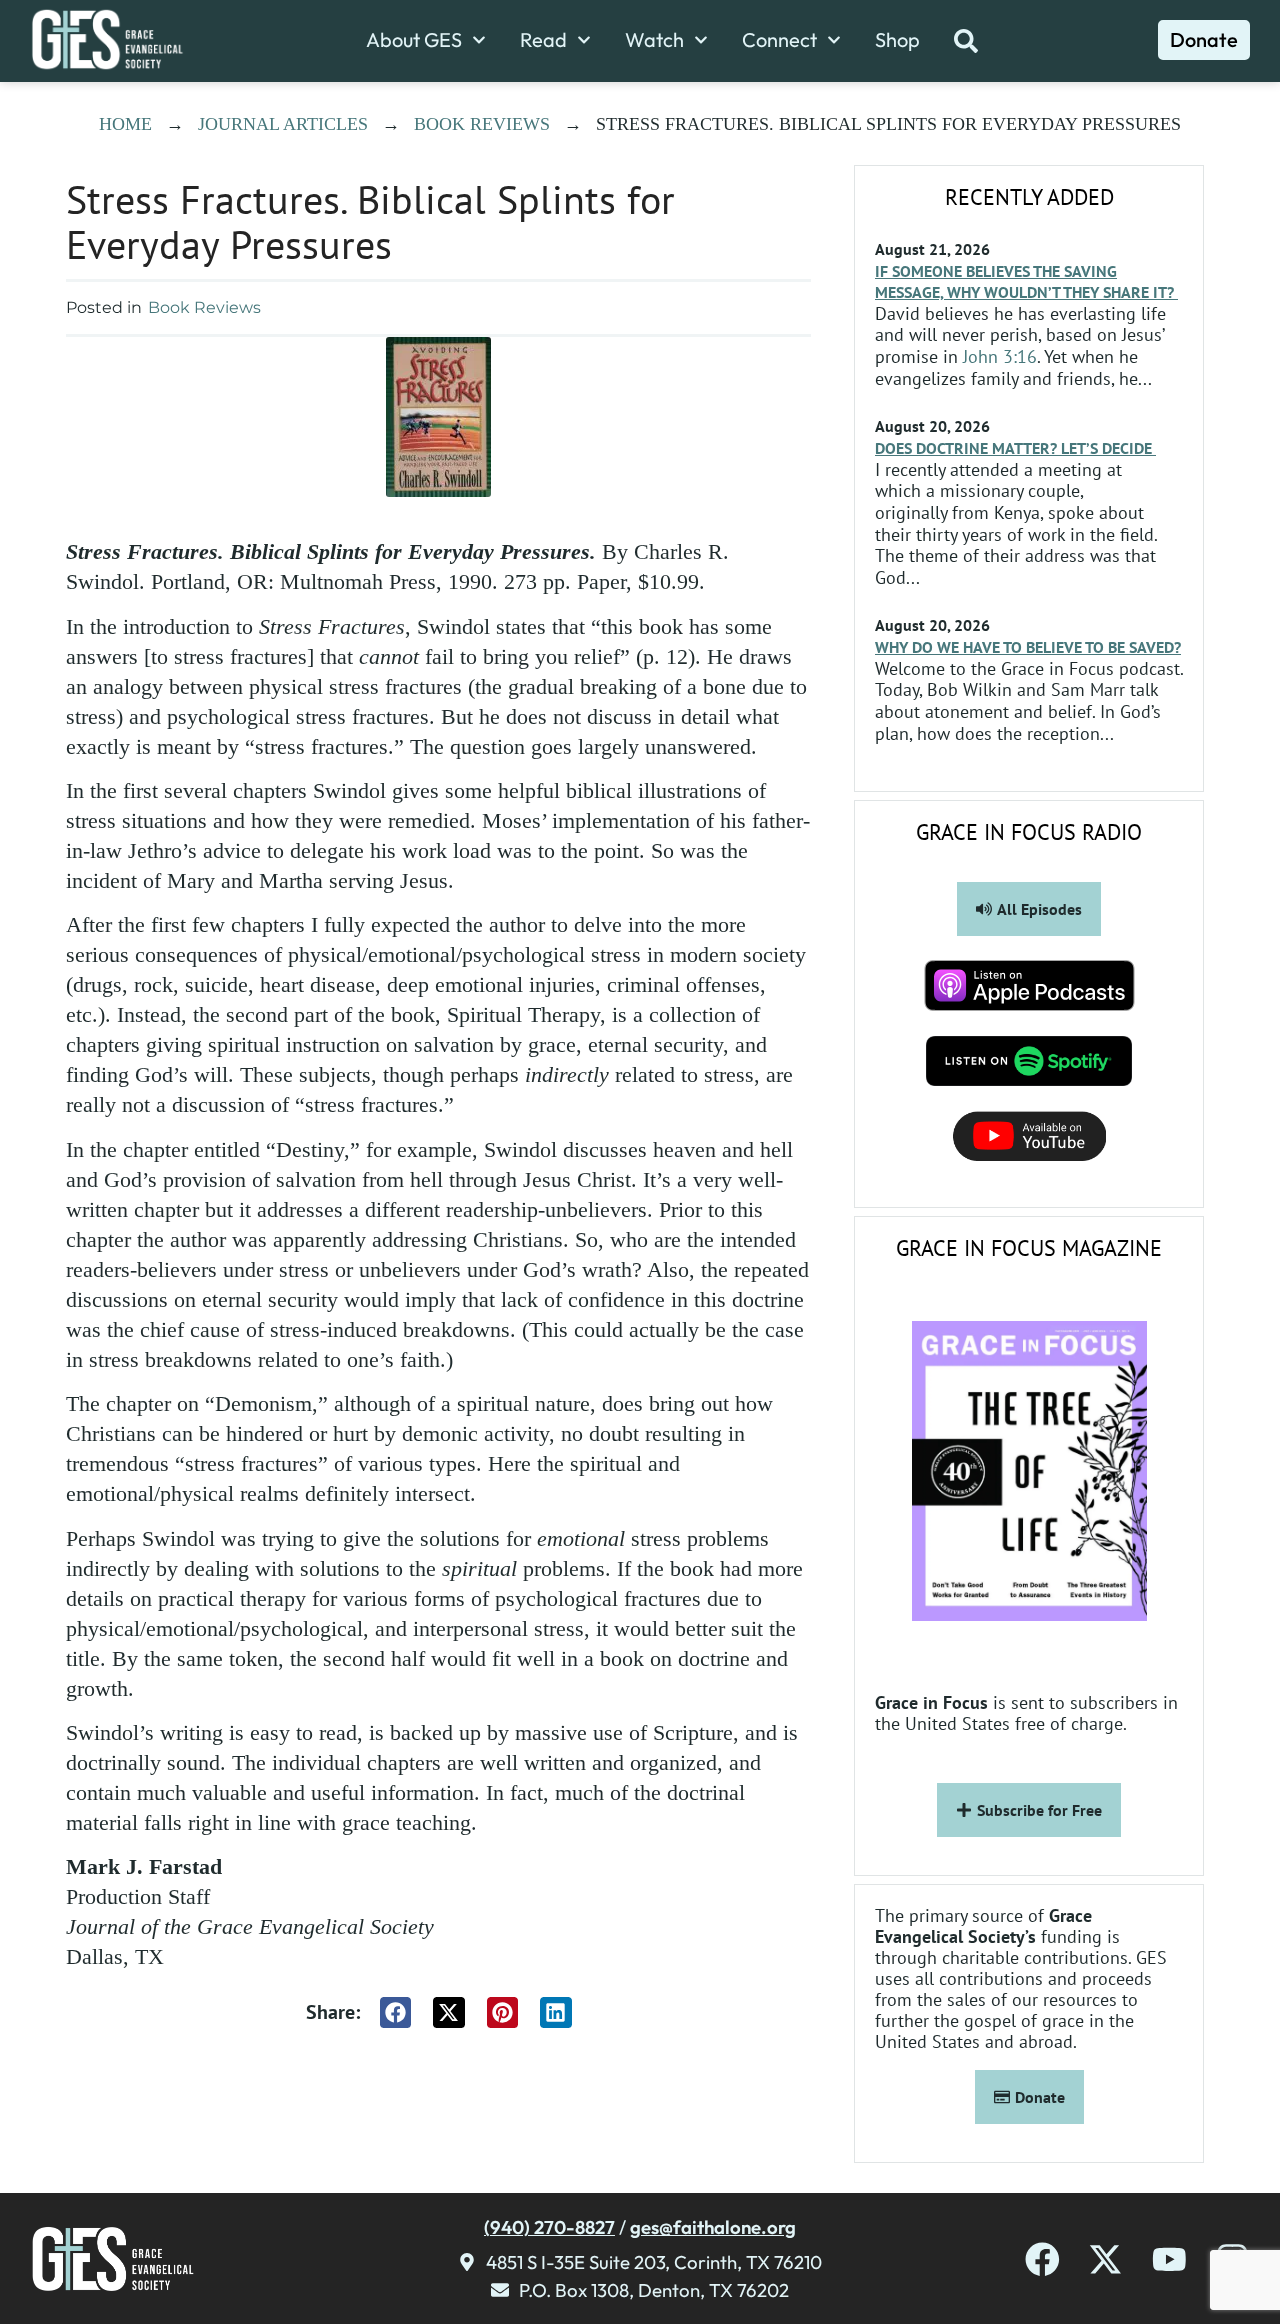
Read (543, 40)
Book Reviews (482, 124)
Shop (897, 40)
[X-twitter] (1105, 2259)
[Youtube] (1169, 2259)
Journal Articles (283, 124)
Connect (779, 40)
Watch (654, 40)
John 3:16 (1000, 356)
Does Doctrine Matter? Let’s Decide (1015, 448)
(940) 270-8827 (549, 2227)
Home (125, 124)
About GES (414, 40)
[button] (396, 2013)
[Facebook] (1042, 2259)
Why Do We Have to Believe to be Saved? (1028, 647)
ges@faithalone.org (713, 2227)
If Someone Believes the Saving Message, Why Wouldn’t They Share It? (1026, 281)
